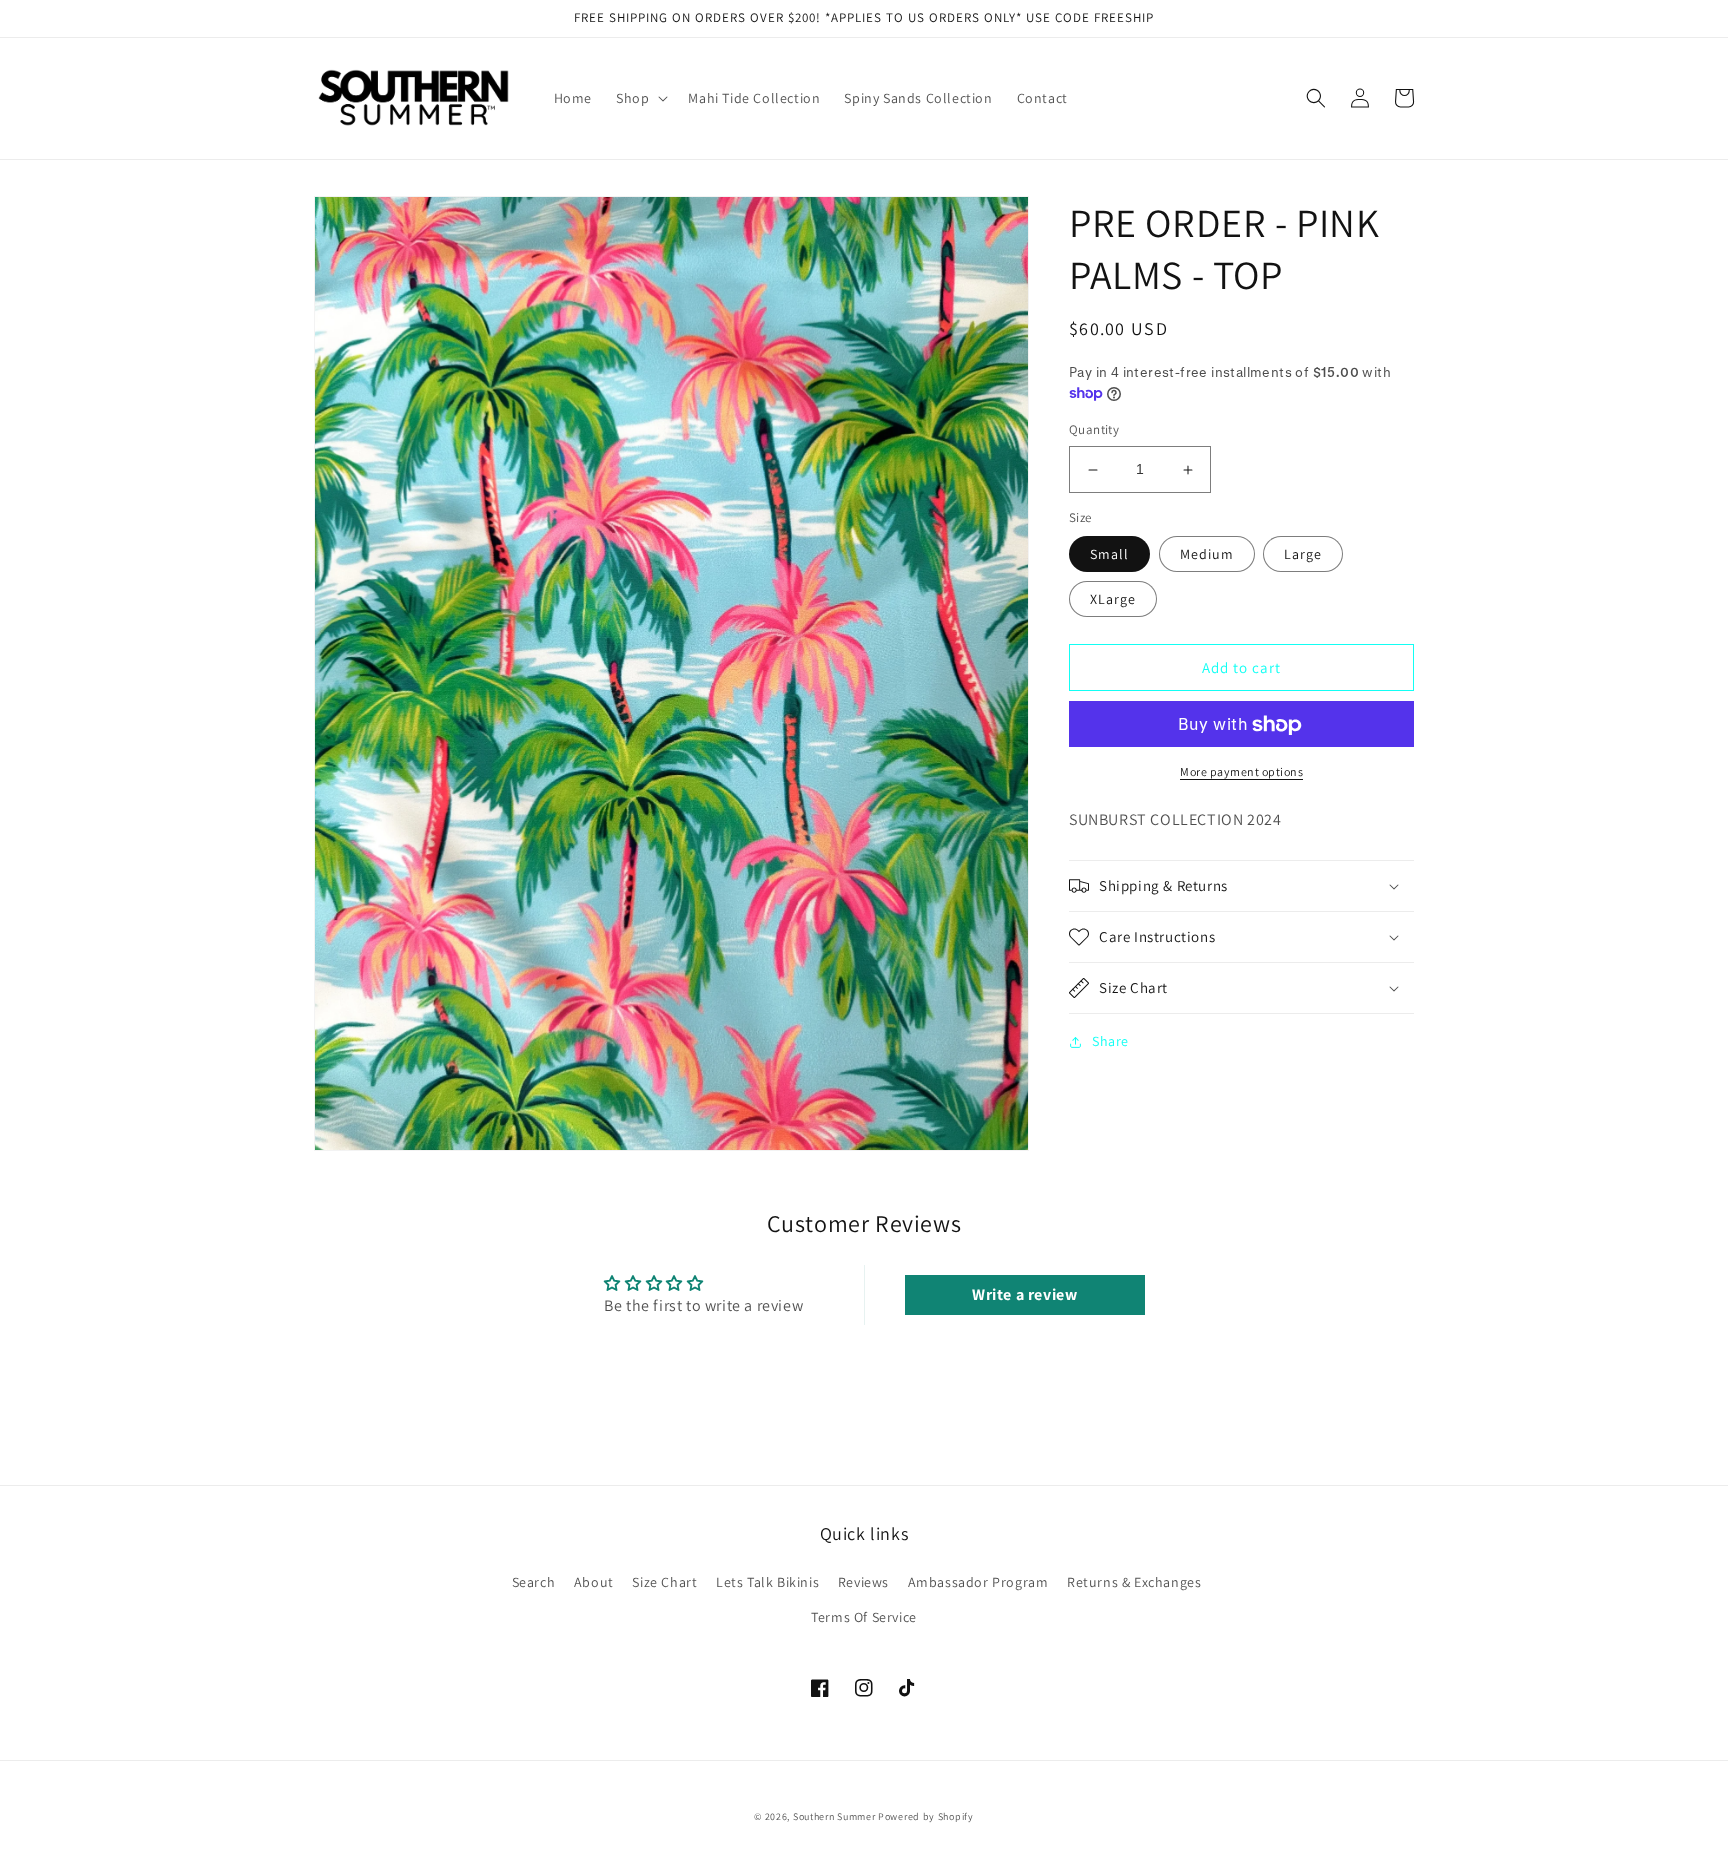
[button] (640, 98)
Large (1303, 555)
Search (534, 1582)
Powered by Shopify (926, 1816)
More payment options (1241, 772)
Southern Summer (834, 1816)
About (594, 1582)
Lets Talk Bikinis (767, 1582)
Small (1109, 555)
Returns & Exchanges (1134, 1582)
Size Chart (664, 1582)
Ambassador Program (978, 1582)
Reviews (863, 1582)
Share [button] (1110, 1041)
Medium (1207, 555)
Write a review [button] (1024, 1294)
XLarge (1113, 600)
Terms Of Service (864, 1617)
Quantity (1094, 430)
